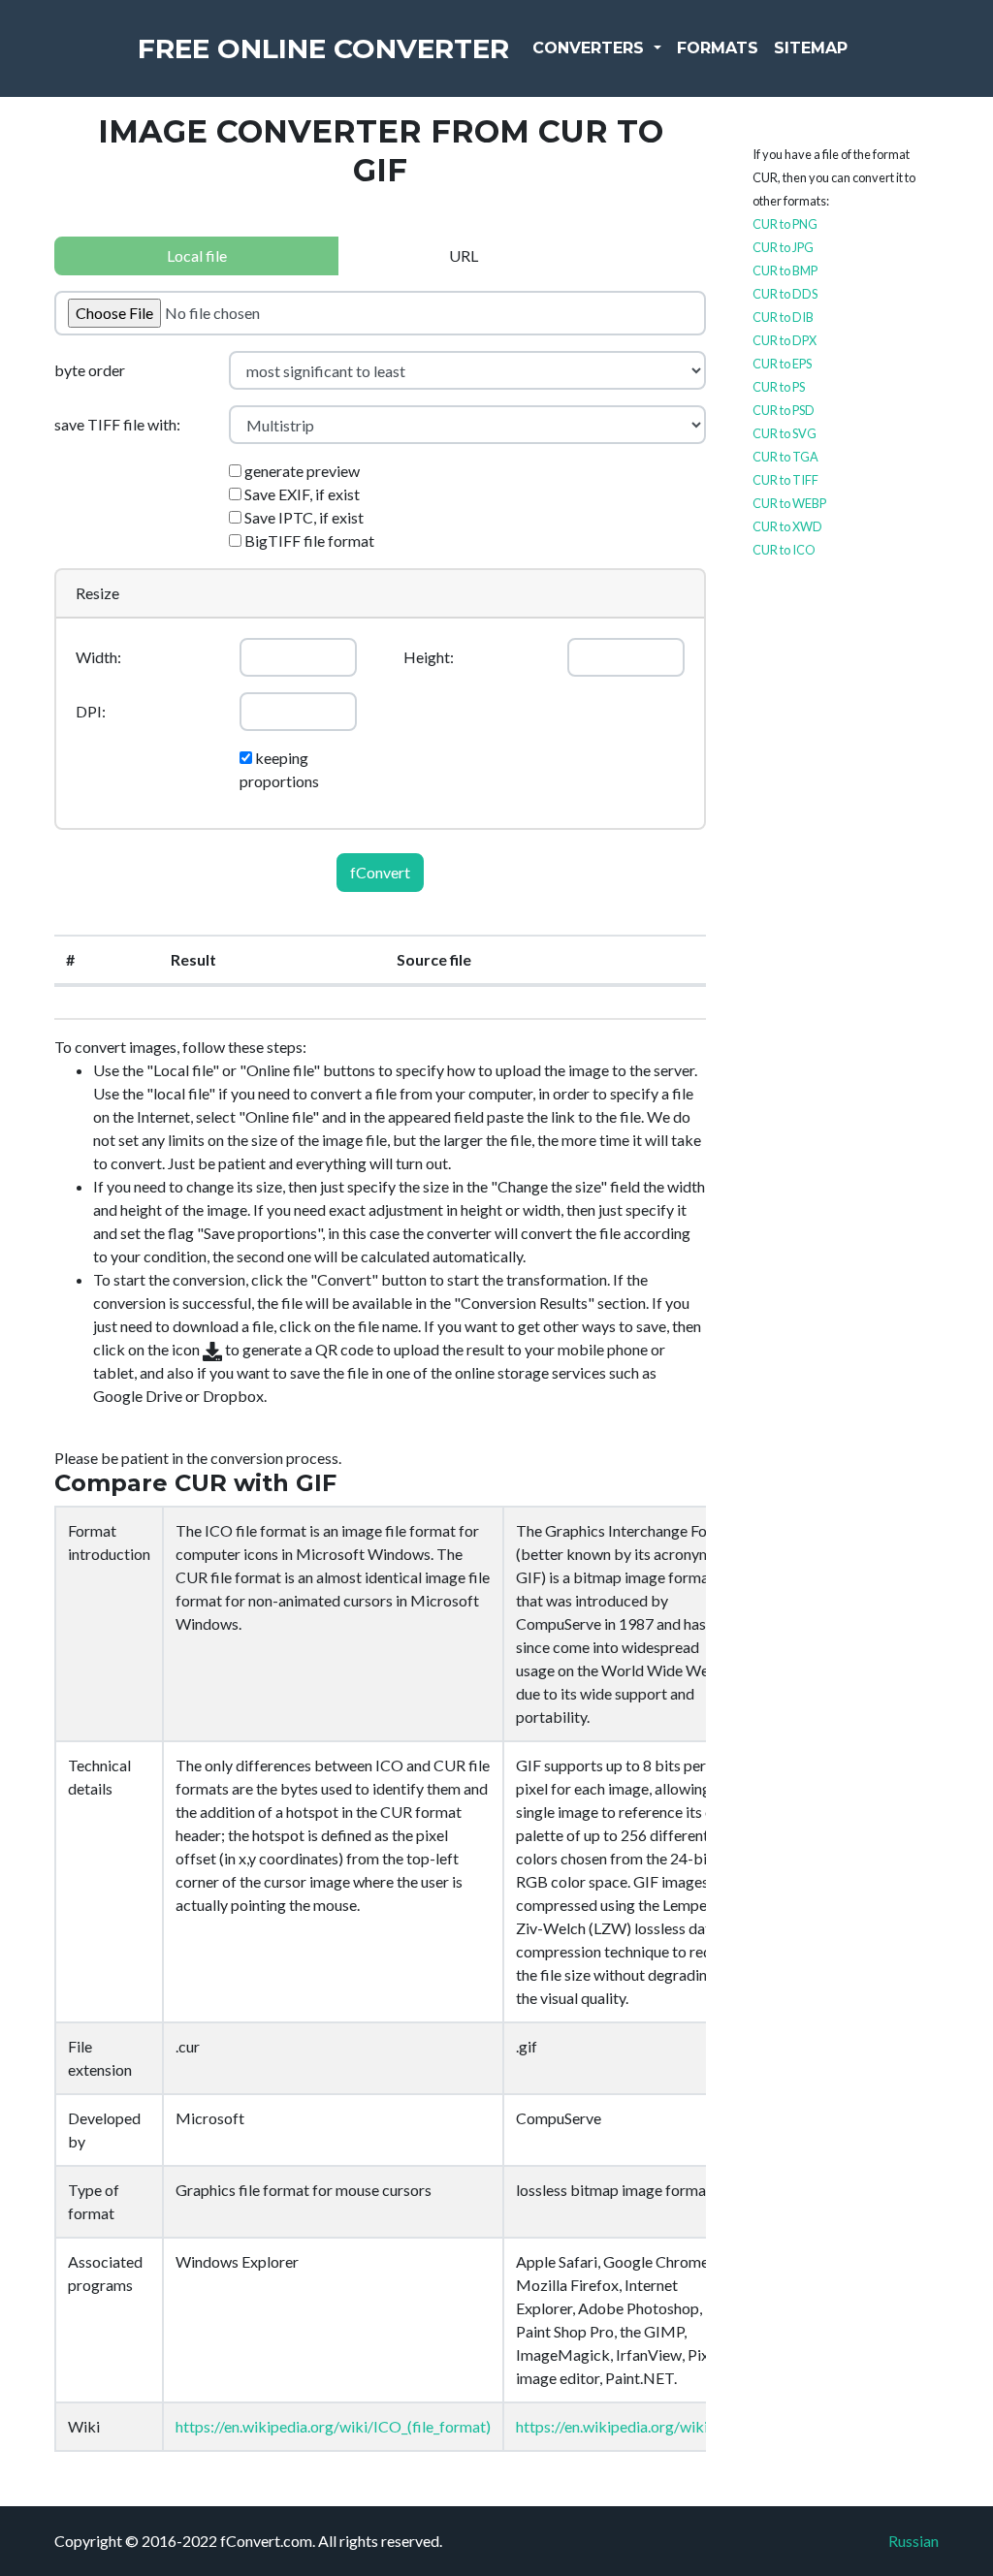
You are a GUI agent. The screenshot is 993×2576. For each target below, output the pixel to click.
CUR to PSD (784, 410)
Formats (718, 48)
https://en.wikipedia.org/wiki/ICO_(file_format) (333, 2426)
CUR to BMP (785, 270)
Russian (913, 2541)
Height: (429, 657)
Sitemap (811, 48)
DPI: (91, 711)
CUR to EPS (782, 364)
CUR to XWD (787, 526)
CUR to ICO (784, 550)
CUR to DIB (783, 317)
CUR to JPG (783, 247)
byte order (90, 370)
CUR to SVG (785, 433)
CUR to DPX (785, 340)
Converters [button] (591, 48)
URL (464, 255)
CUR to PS (779, 387)
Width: (98, 657)
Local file (197, 255)
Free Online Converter (323, 48)
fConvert (380, 872)
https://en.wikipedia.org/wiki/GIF (627, 2426)
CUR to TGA (785, 457)
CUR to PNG (785, 224)
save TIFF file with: (117, 424)
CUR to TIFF (785, 480)
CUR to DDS (785, 294)
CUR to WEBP (789, 503)
